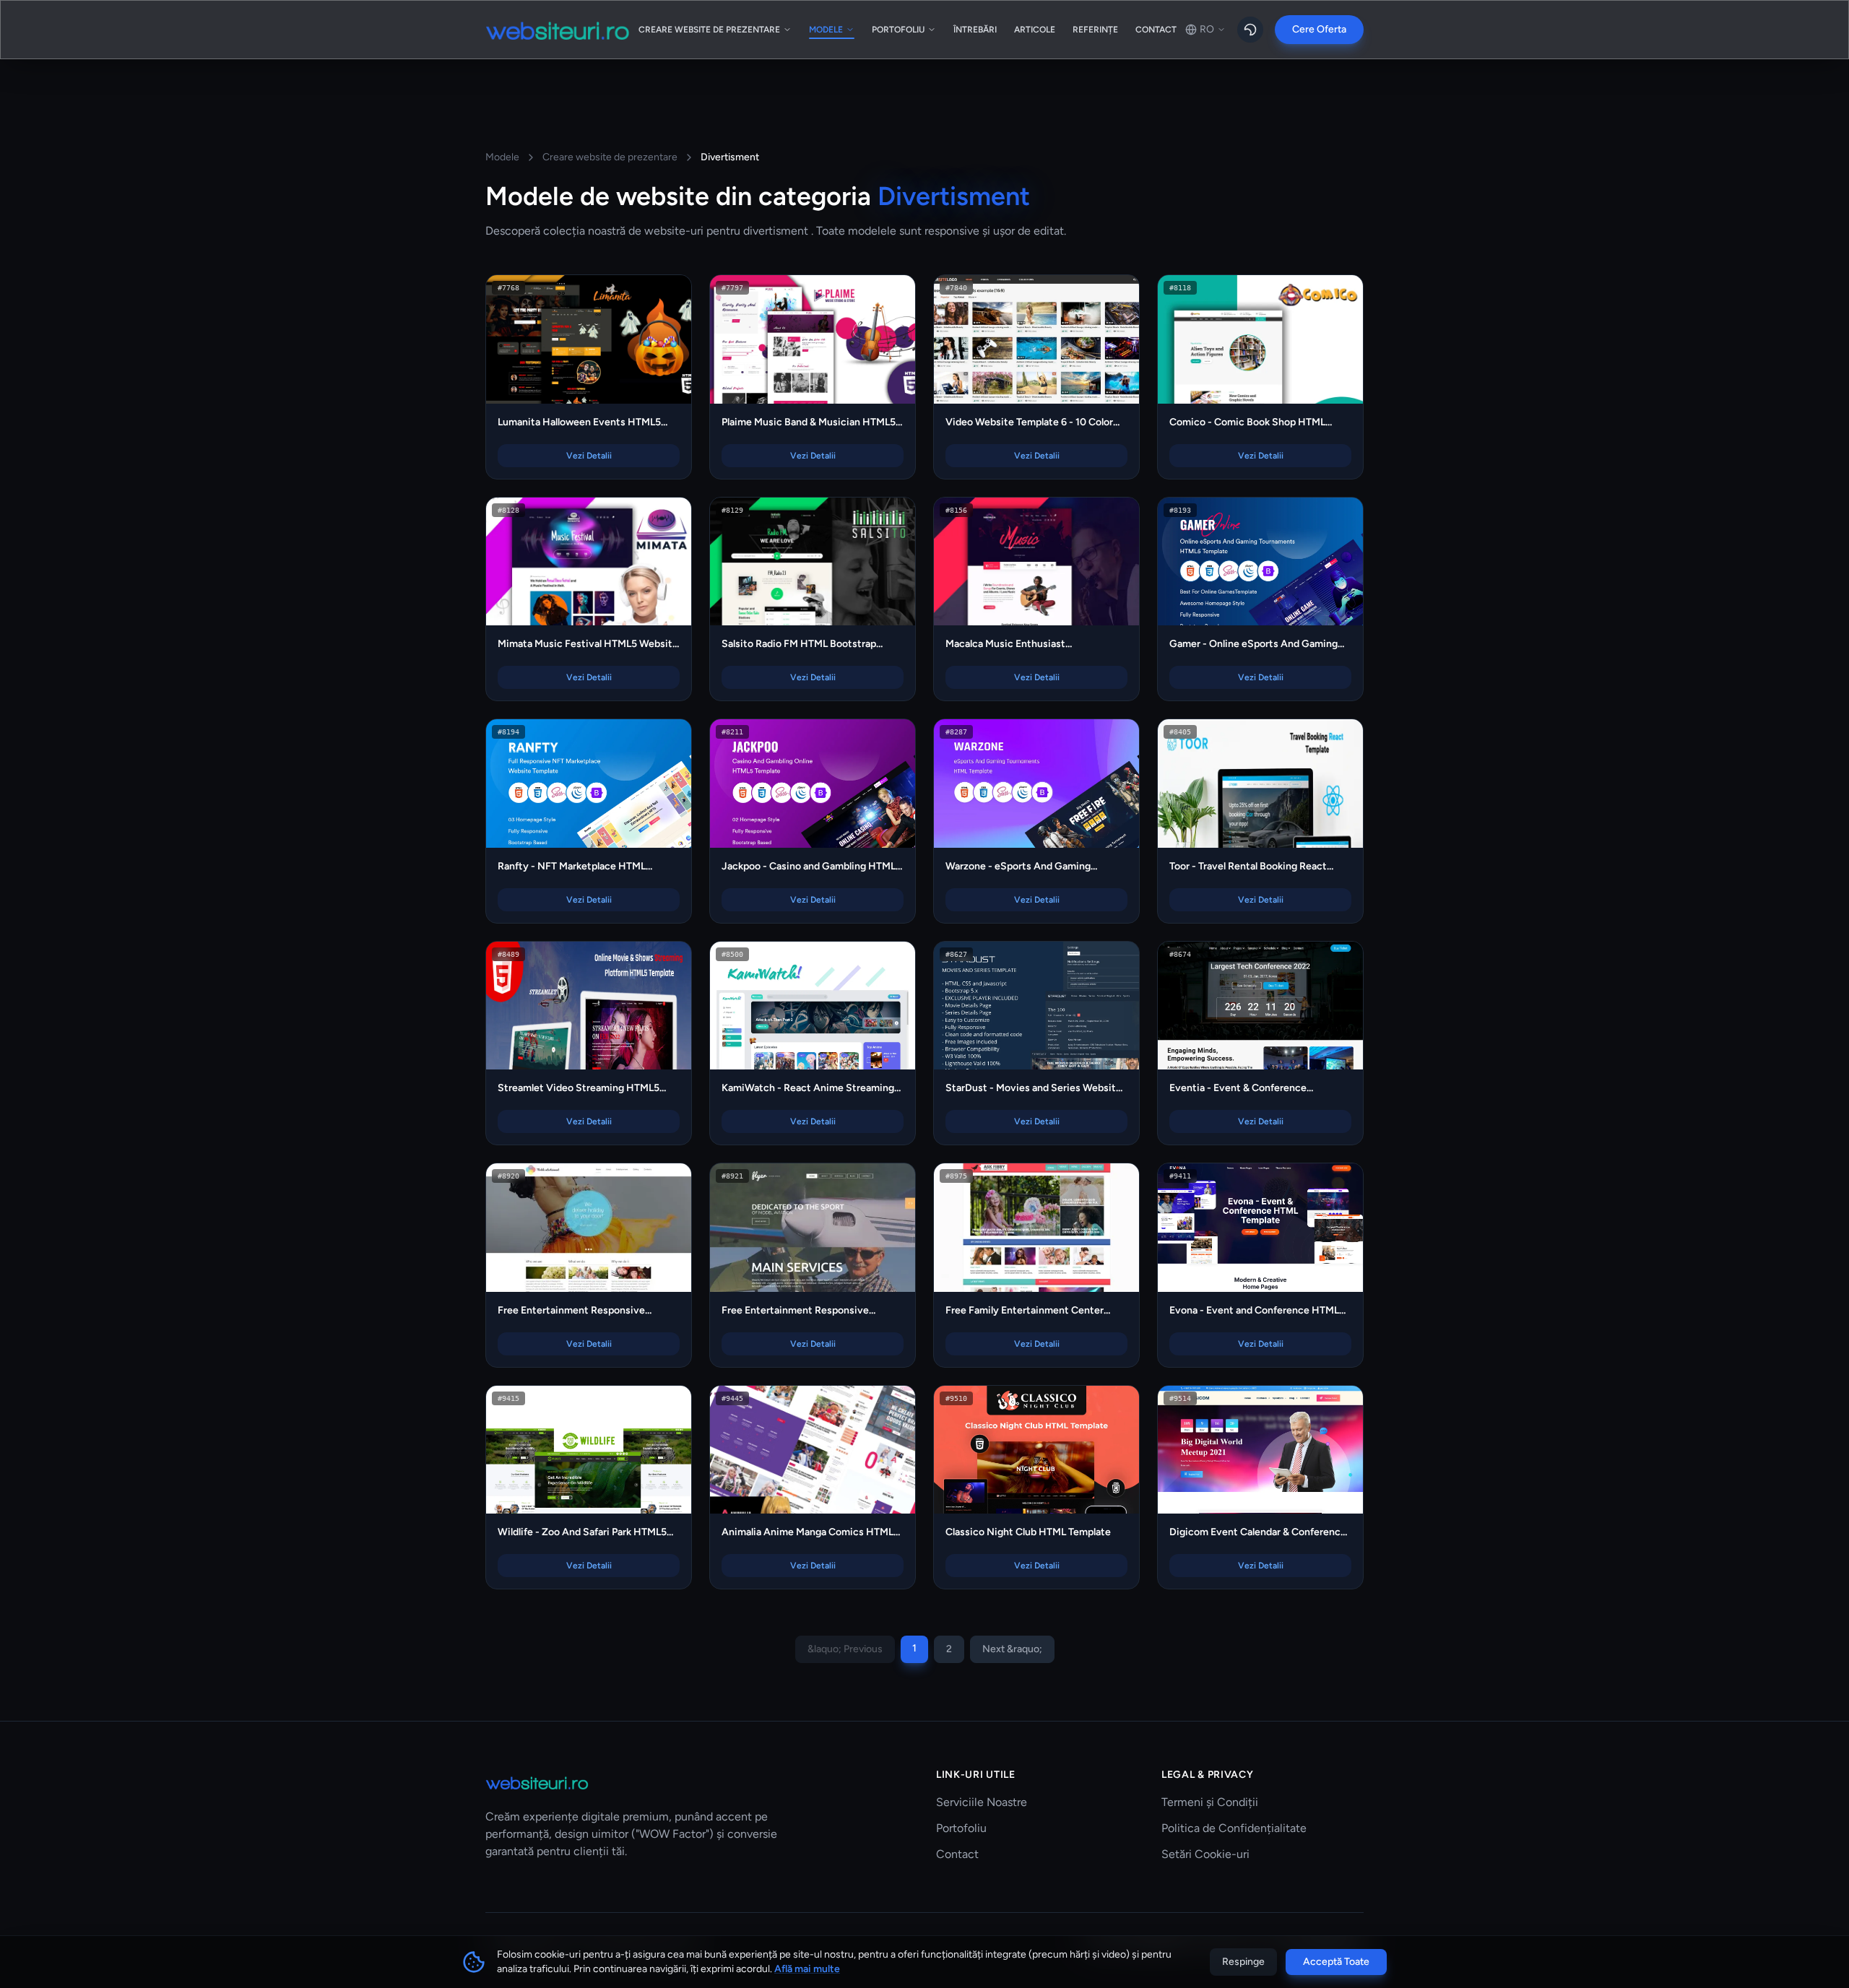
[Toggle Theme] (1250, 30)
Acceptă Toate (1336, 1962)
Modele (502, 157)
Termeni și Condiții (1210, 1802)
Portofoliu (961, 1828)
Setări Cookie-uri (1205, 1854)
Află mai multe (807, 1969)
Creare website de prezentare (610, 157)
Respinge (1243, 1962)
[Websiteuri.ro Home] (558, 30)
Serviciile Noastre (982, 1802)
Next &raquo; (1012, 1649)
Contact (957, 1854)
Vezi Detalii (596, 348)
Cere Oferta (1319, 29)
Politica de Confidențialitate (1234, 1828)
